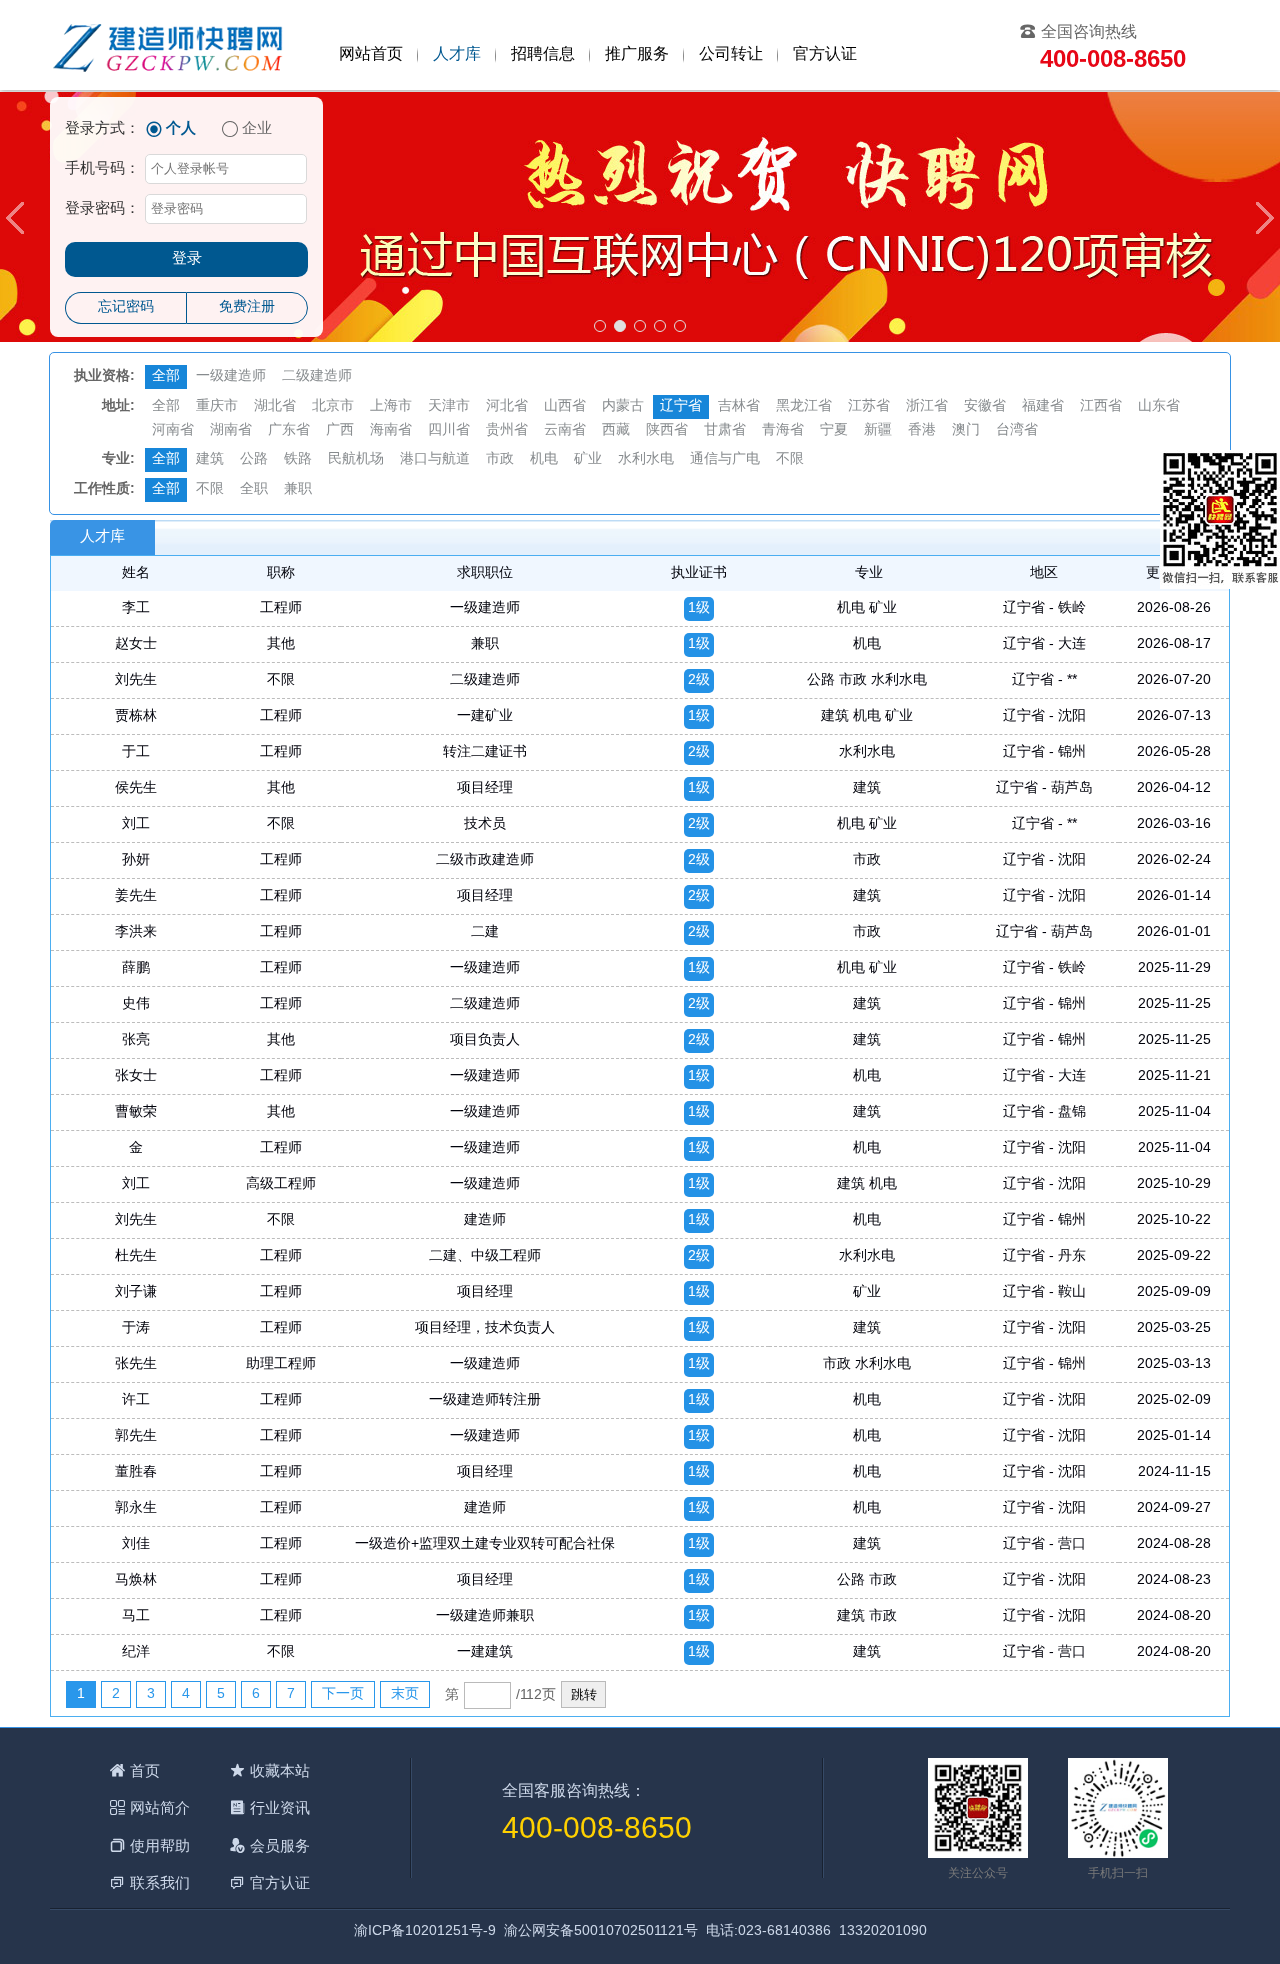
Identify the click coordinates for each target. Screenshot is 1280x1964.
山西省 (565, 406)
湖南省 (231, 430)
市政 (500, 459)
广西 (340, 430)
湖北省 (275, 406)
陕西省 (667, 430)
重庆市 (217, 406)
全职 (254, 489)
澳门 (966, 430)
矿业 (588, 459)
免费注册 (247, 307)
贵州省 (507, 430)
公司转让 (731, 54)
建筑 (210, 459)
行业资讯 (280, 1807)
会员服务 (280, 1845)
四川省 (449, 430)
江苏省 (869, 406)
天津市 (449, 406)
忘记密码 (126, 307)
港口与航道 (435, 459)
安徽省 (985, 406)
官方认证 (825, 54)
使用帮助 (160, 1845)
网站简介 (160, 1807)
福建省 (1043, 406)
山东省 (1159, 406)
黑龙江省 (804, 406)
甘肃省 (725, 430)
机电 (544, 459)
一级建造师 (231, 376)
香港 (922, 430)
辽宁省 (681, 406)
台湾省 (1017, 430)
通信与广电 (725, 459)
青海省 (783, 430)
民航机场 (356, 459)
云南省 (565, 430)
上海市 (391, 406)
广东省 (289, 430)
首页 (145, 1770)
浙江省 (927, 406)
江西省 (1101, 406)
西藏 (616, 430)
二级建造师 (317, 376)
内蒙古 (623, 406)
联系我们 (160, 1882)
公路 (254, 459)
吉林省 (739, 406)
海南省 (391, 430)
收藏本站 (280, 1770)
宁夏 (834, 430)
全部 (166, 376)
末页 (405, 1694)
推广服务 (637, 54)
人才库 (457, 54)
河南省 (173, 430)
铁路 (298, 459)
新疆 (878, 430)
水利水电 (646, 459)
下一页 (343, 1694)
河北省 (507, 406)
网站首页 (371, 54)
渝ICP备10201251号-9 (425, 1931)
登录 (187, 259)
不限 (790, 459)
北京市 (333, 406)
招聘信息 (543, 54)
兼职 (298, 489)
